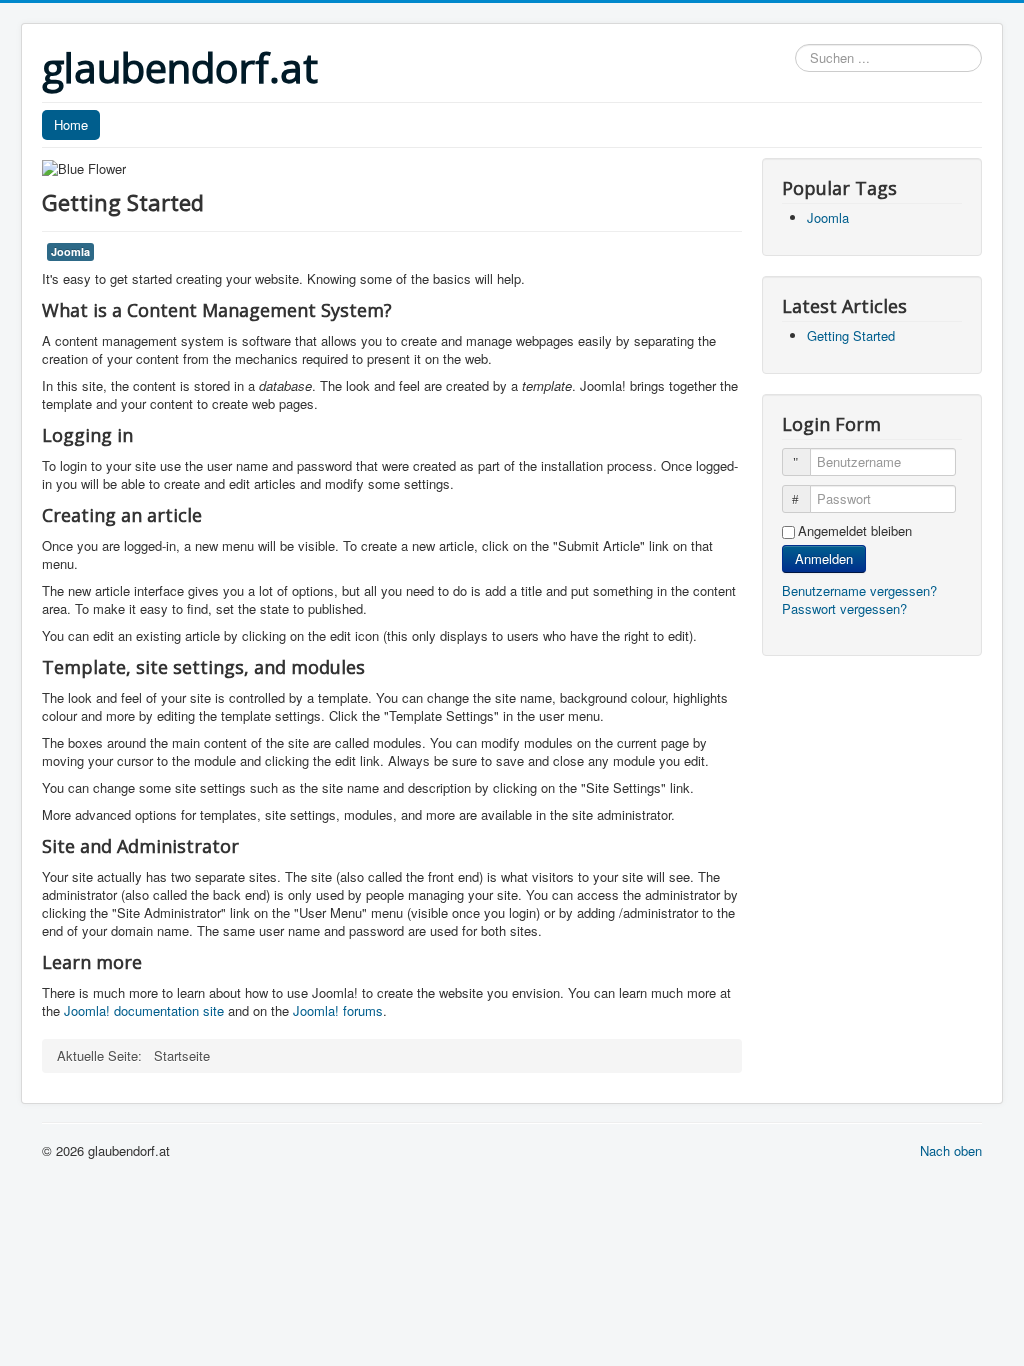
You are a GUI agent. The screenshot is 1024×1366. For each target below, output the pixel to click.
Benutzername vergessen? (859, 590)
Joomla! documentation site (144, 1010)
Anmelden (824, 558)
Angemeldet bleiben (855, 531)
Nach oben (951, 1150)
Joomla (70, 251)
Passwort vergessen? (844, 608)
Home (71, 124)
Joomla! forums (336, 1010)
